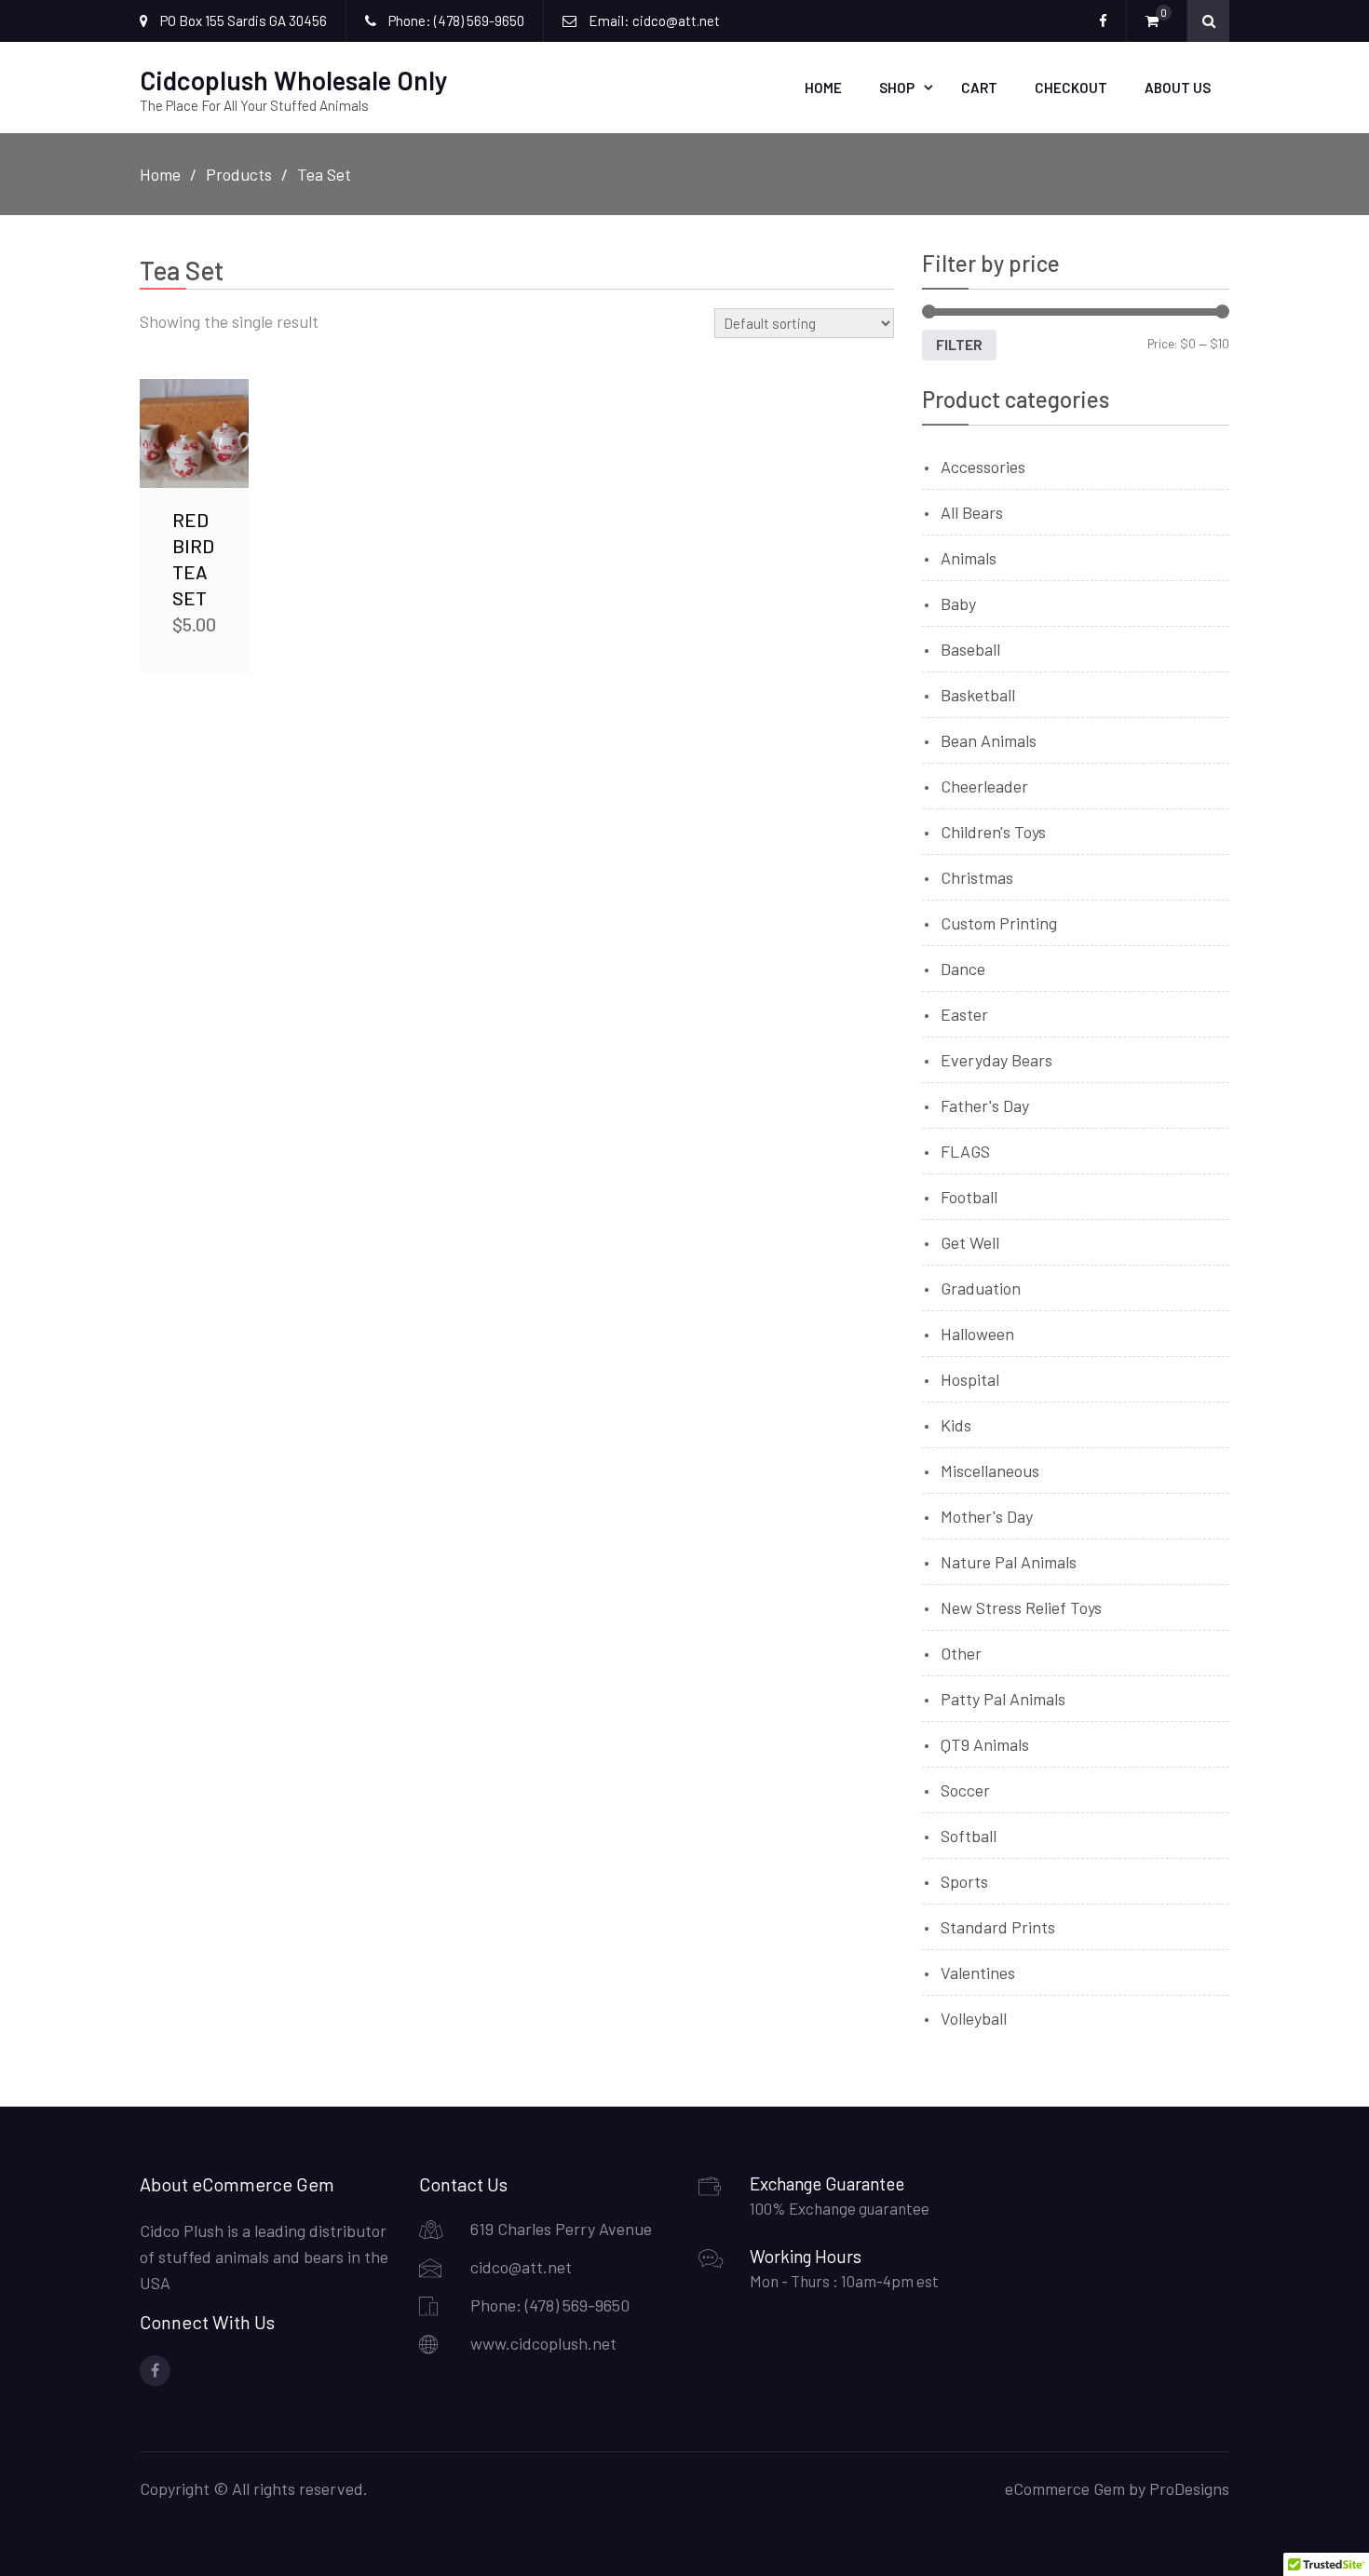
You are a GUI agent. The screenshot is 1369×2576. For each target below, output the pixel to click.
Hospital (970, 1379)
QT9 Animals (985, 1744)
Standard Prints (998, 1927)
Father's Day (985, 1105)
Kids (956, 1425)
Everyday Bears (996, 1060)
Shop (897, 88)
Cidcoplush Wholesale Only (294, 80)
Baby (958, 603)
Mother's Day (987, 1516)
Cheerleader (984, 786)
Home (823, 88)
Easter (964, 1014)
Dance (963, 969)
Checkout (1071, 88)
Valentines (978, 1973)
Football (969, 1197)
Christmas (977, 877)
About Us (1178, 88)
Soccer (965, 1790)
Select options (197, 434)
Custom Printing (999, 923)
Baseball (970, 649)
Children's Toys (993, 832)
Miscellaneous (990, 1471)
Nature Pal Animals (1009, 1562)
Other (961, 1653)
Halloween (977, 1334)
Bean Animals (989, 740)
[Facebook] (155, 2371)
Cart (979, 88)
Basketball (978, 695)
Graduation (981, 1288)
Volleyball (974, 2018)
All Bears (972, 512)
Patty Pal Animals (1003, 1699)
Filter (959, 345)
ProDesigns (1189, 2488)
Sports (964, 1881)
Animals (969, 558)
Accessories (983, 467)
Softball (969, 1836)
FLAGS (965, 1151)
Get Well (970, 1242)
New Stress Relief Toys (1021, 1607)
